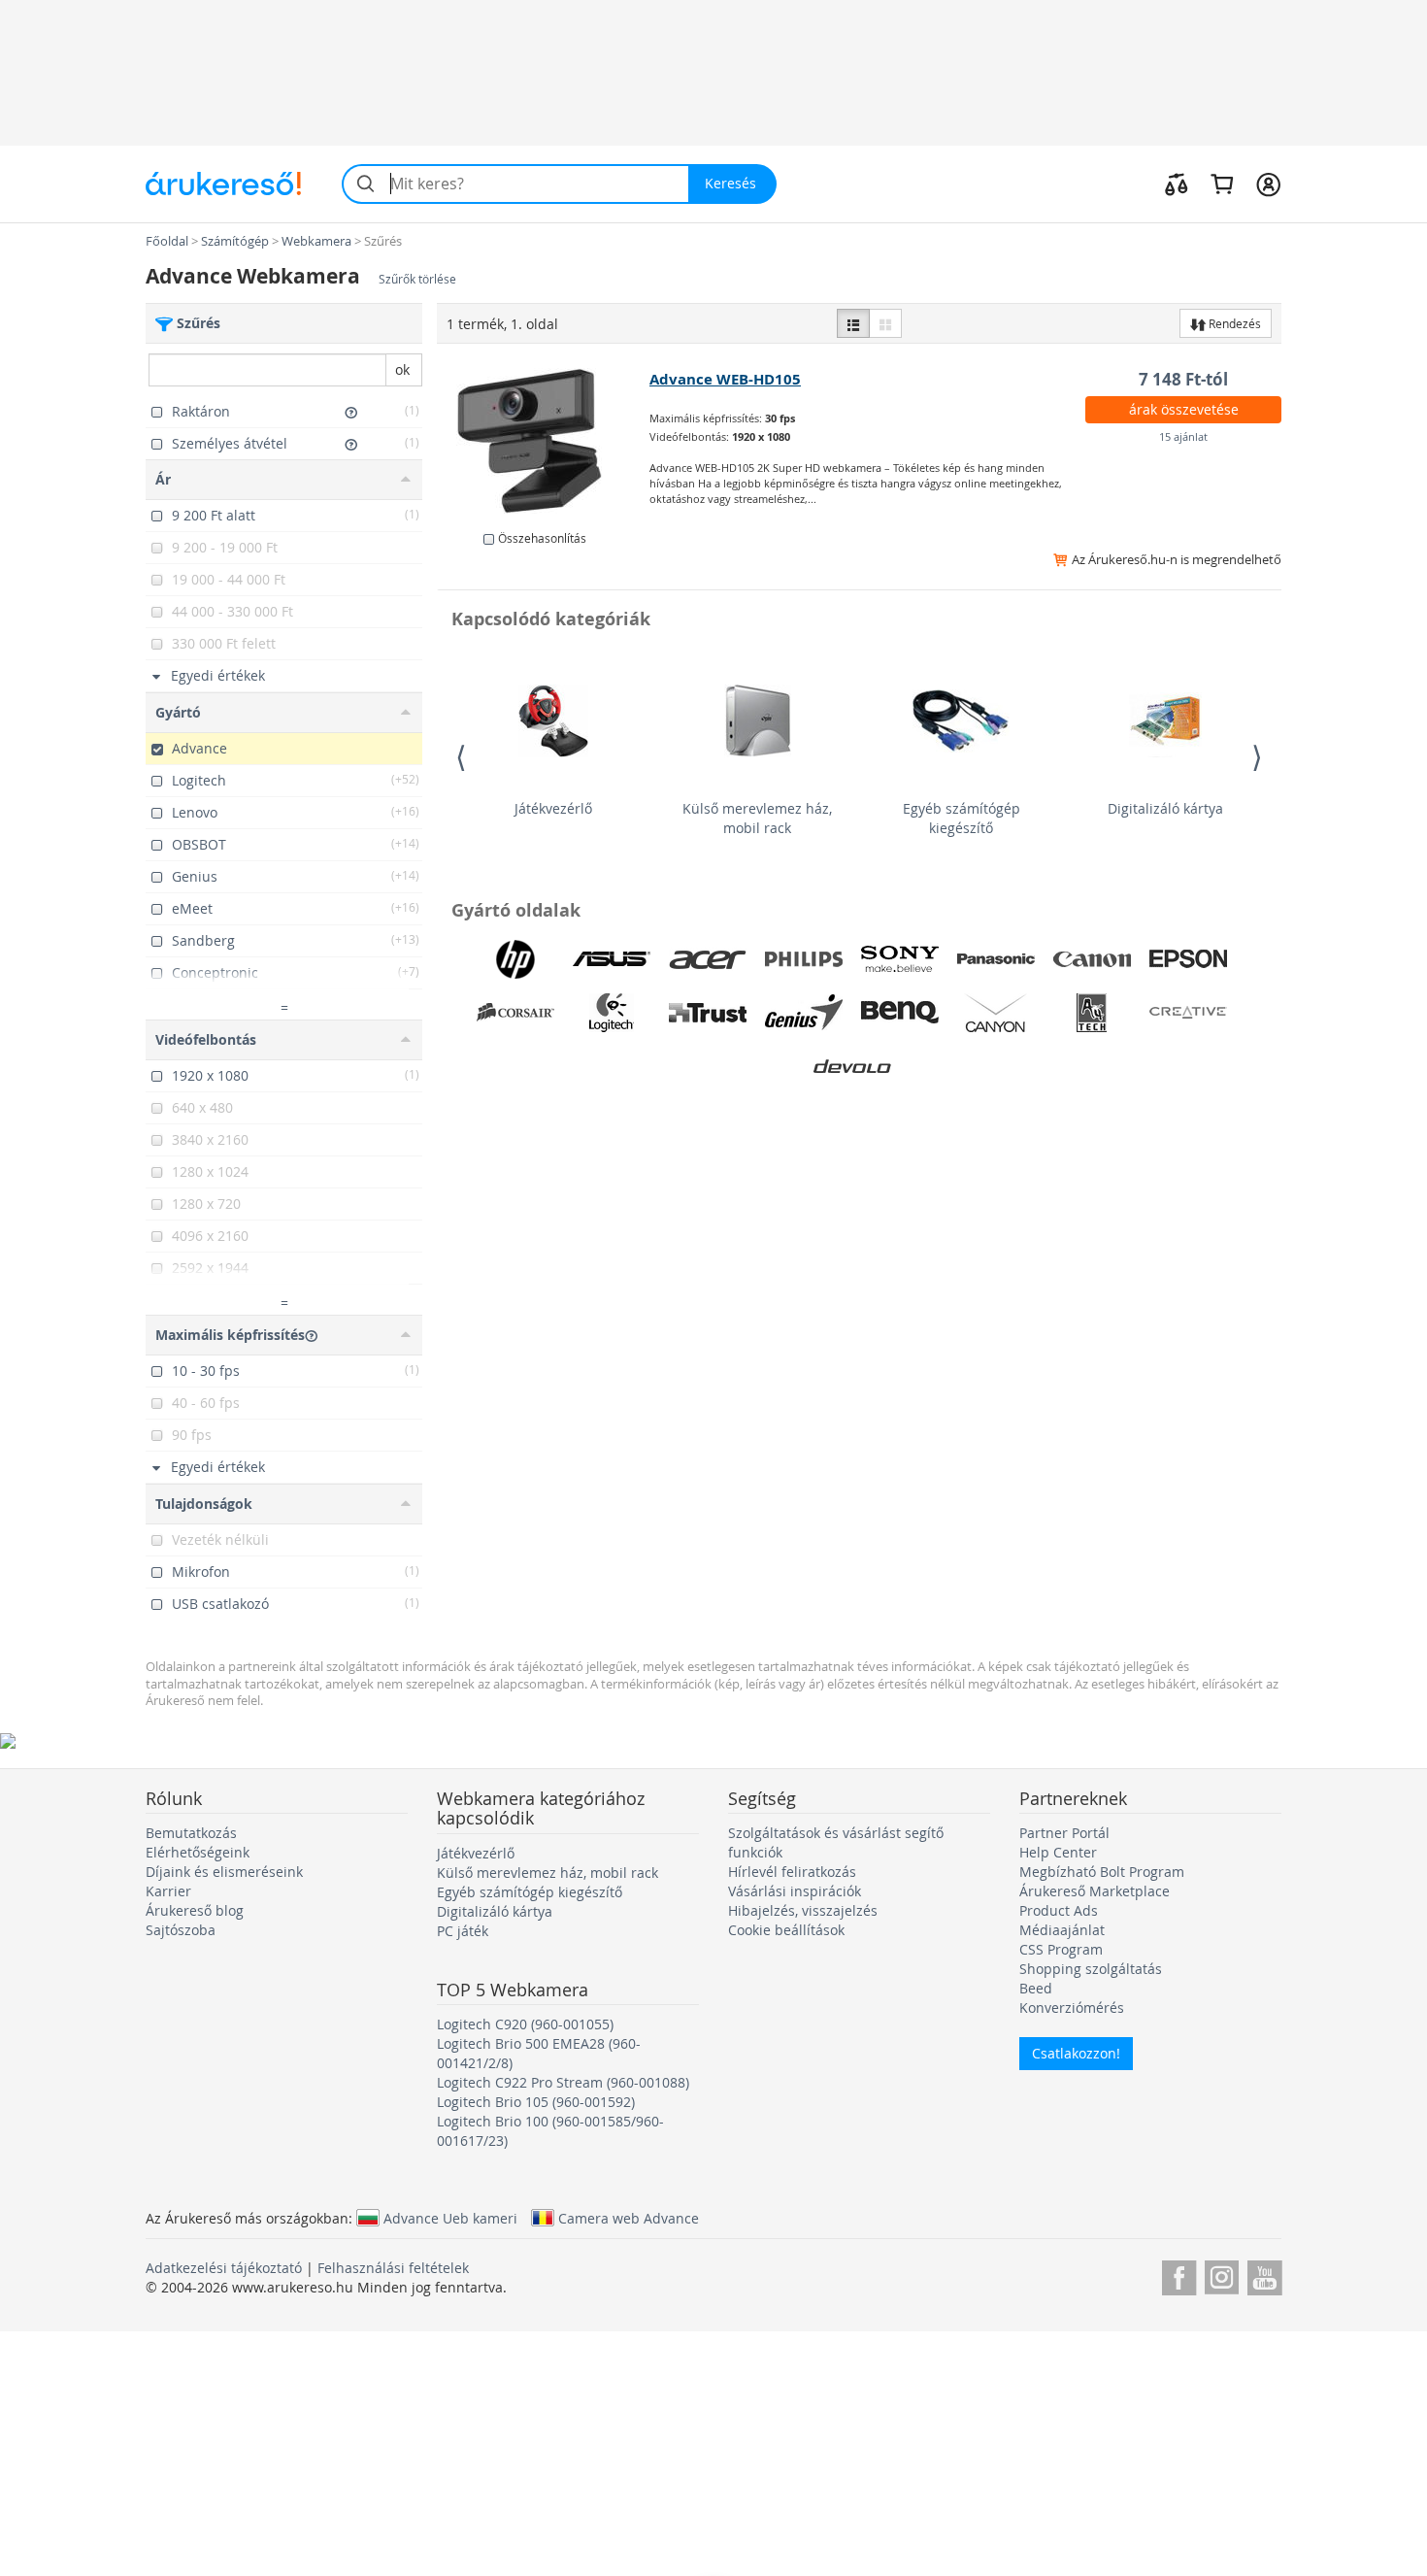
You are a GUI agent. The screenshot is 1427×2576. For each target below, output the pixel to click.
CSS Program (1061, 1949)
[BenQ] (900, 1013)
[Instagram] (1222, 2275)
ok (402, 369)
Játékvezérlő (553, 808)
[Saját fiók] (1268, 184)
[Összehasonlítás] (1177, 184)
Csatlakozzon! (1076, 2053)
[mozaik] (885, 323)
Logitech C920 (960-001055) (525, 2024)
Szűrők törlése (417, 279)
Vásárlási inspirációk (795, 1891)
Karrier (168, 1891)
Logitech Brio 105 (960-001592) (536, 2102)
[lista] (853, 323)
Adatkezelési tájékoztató (224, 2268)
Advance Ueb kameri (450, 2218)
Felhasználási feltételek (393, 2268)
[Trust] (708, 1013)
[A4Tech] (1092, 1013)
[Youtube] (1264, 2275)
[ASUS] (612, 959)
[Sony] (900, 959)
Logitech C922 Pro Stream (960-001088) (563, 2082)
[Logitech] (612, 1013)
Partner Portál (1064, 1833)
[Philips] (804, 959)
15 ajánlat (1183, 436)
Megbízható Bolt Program (1102, 1872)
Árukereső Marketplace (1095, 1891)
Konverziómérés (1072, 2007)
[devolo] (852, 1066)
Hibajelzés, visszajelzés (803, 1910)
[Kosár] (1222, 184)
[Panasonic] (996, 959)
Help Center (1058, 1852)
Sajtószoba (181, 1930)
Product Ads (1059, 1910)
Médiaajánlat (1062, 1930)
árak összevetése (1184, 409)
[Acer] (708, 959)
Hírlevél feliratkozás (792, 1872)
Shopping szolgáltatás (1091, 1969)
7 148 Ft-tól (1183, 379)
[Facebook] (1179, 2275)
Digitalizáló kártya (1165, 808)
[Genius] (804, 1013)
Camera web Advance (629, 2218)
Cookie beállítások (786, 1930)
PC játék (463, 1931)
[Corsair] (515, 1013)
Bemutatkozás (191, 1833)
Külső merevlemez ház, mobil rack (757, 818)
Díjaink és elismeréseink (224, 1872)
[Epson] (1188, 959)
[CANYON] (996, 1013)
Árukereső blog (195, 1910)
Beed (1036, 1988)
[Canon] (1092, 959)
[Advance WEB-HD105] (544, 441)
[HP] (515, 959)
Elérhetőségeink (198, 1852)
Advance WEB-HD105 (725, 379)
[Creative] (1188, 1013)
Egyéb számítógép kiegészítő (962, 818)
